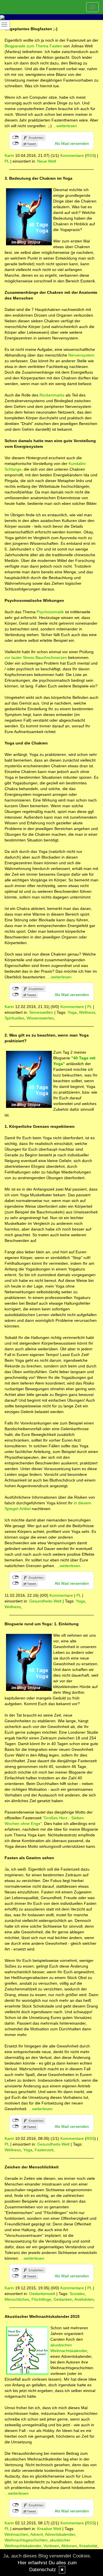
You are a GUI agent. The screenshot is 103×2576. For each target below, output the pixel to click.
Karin (9, 155)
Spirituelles (14, 1018)
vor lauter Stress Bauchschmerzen (36, 657)
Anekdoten (84, 2299)
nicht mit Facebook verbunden (16, 137)
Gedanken (63, 2299)
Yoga (72, 1012)
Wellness (87, 1012)
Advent (37, 2534)
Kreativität (88, 2546)
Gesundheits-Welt (45, 1601)
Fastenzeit (44, 2150)
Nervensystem (81, 355)
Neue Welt (47, 161)
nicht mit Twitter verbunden (16, 143)
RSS (90, 155)
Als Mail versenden (72, 143)
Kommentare (72, 155)
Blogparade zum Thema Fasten (33, 46)
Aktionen (69, 2546)
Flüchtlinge (41, 2299)
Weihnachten (16, 2534)
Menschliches (17, 2299)
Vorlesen (51, 2546)
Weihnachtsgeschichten (26, 2540)
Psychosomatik (50, 612)
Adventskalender (60, 2534)
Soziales (77, 2294)
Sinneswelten (41, 1012)
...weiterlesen (65, 126)
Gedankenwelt (42, 2294)
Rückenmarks (52, 395)
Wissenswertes (40, 1018)
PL (7, 161)
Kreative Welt (49, 2529)
